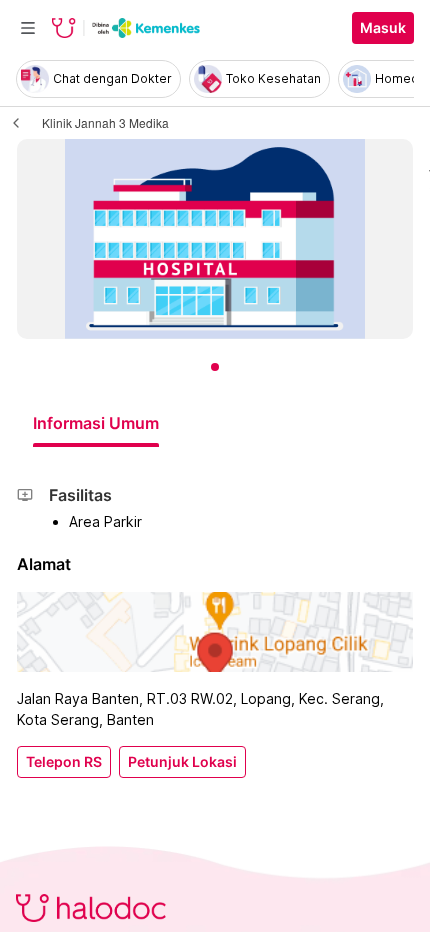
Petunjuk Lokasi (182, 762)
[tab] (96, 423)
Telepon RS (64, 762)
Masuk (383, 28)
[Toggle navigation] (28, 28)
